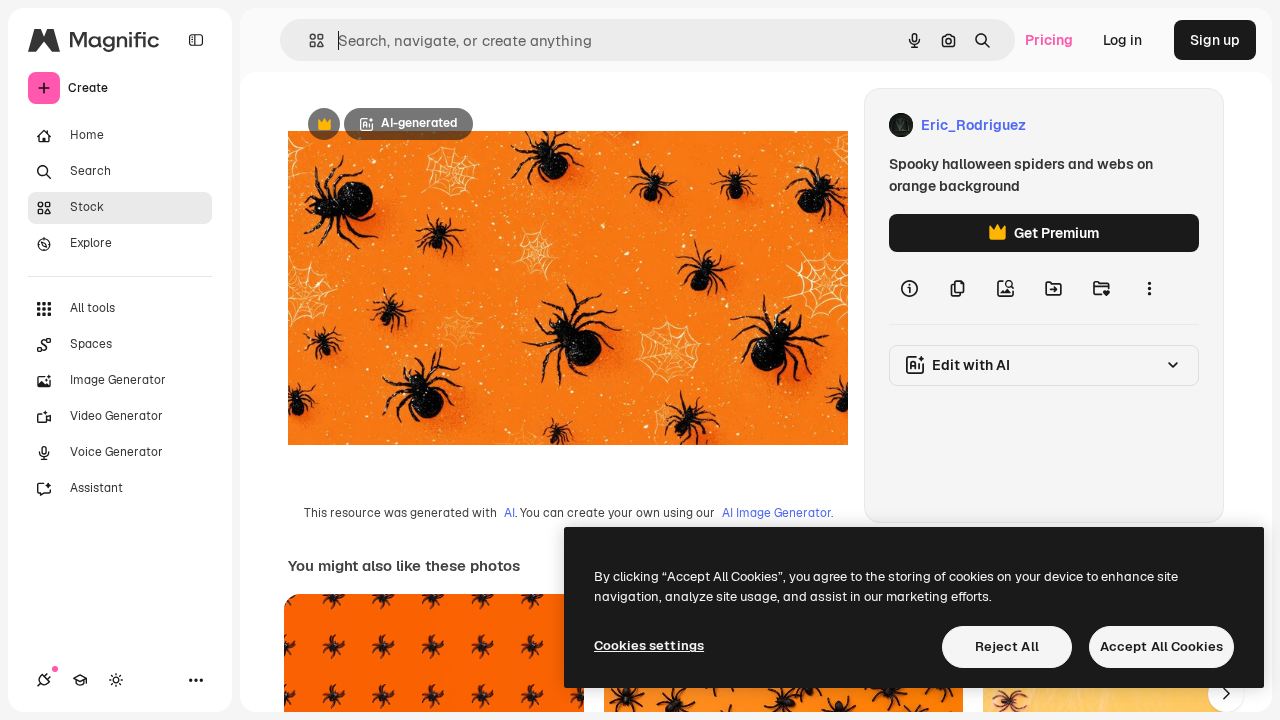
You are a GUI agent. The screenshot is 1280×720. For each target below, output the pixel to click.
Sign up (1215, 40)
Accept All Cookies (1161, 646)
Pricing (1049, 40)
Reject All (1007, 646)
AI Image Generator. (777, 513)
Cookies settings (649, 645)
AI (509, 513)
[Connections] (44, 680)
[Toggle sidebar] (196, 40)
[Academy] (80, 680)
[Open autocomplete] (308, 40)
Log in (1122, 40)
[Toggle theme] (116, 680)
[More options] (1149, 288)
